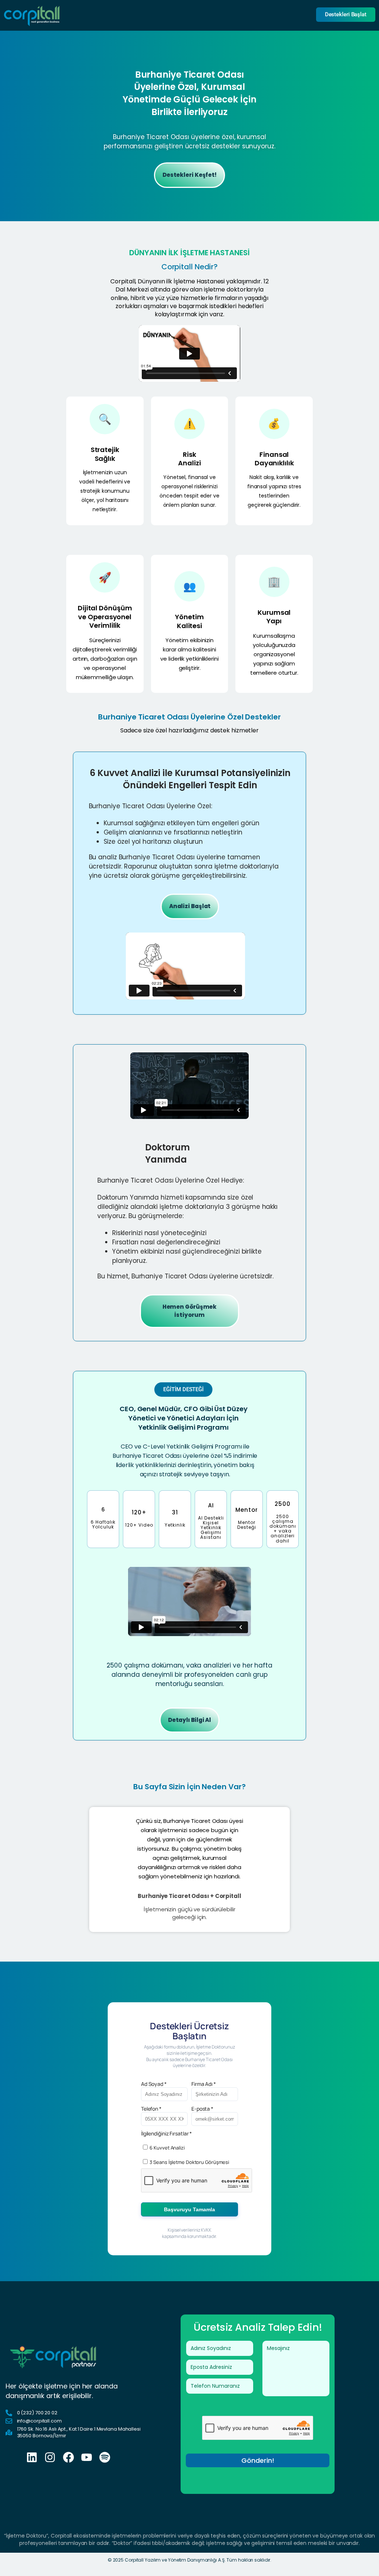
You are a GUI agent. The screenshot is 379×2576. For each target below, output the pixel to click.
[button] (189, 93)
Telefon (151, 2109)
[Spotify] (105, 2457)
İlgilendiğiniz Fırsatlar (166, 2133)
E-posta (202, 2109)
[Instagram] (50, 2457)
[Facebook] (68, 2457)
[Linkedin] (32, 2457)
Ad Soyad (154, 2084)
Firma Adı (204, 2084)
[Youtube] (87, 2457)
